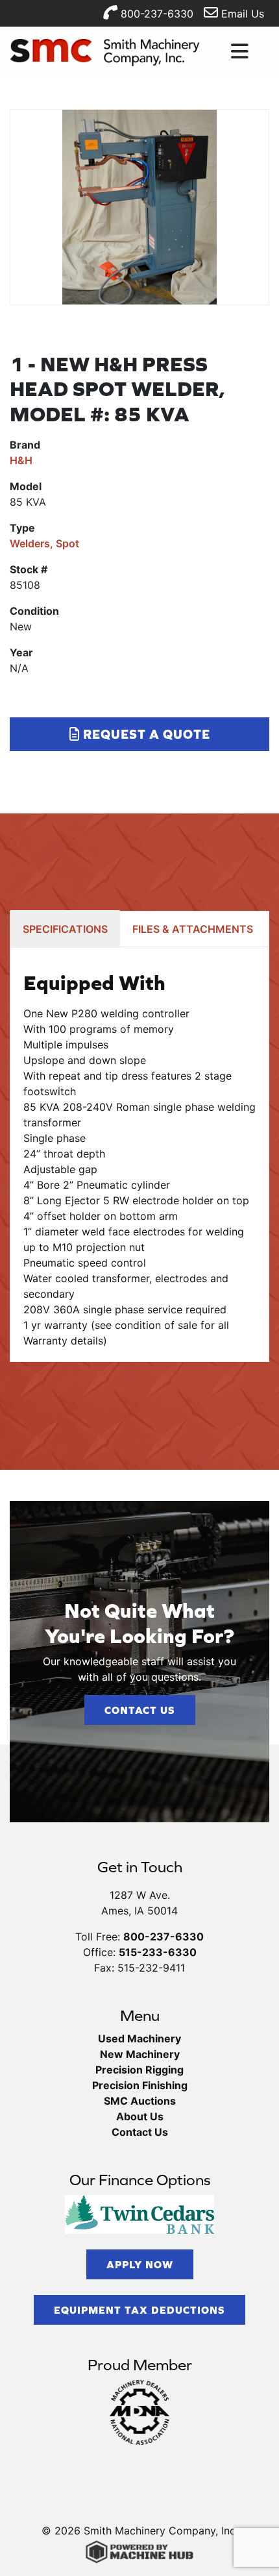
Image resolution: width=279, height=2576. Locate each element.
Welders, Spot (44, 543)
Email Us (241, 14)
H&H (21, 460)
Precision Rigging (139, 2070)
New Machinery (140, 2054)
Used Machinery (139, 2038)
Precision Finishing (140, 2085)
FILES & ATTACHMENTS (193, 929)
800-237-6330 (155, 14)
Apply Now (140, 2264)
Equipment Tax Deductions (139, 2310)
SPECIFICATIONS (65, 929)
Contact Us (140, 1710)
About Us (140, 2116)
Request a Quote (145, 734)
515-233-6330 (158, 1952)
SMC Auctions (140, 2101)
